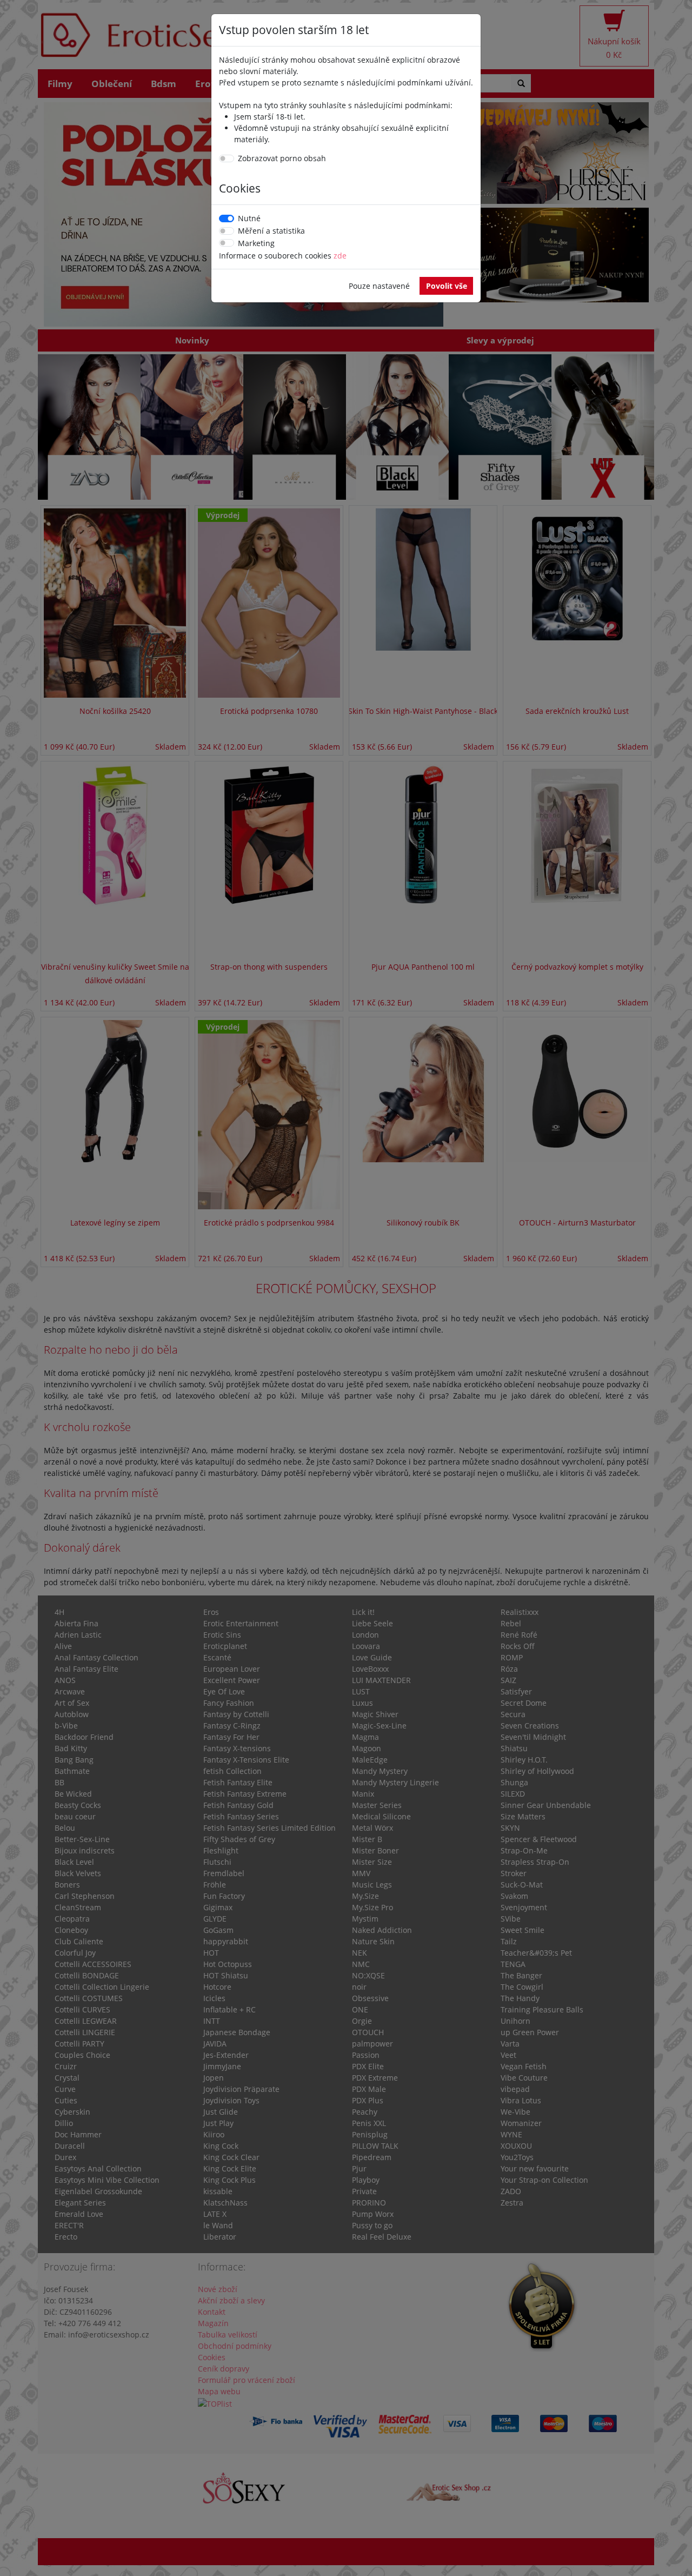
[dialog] (346, 1288)
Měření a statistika (271, 231)
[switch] (227, 158)
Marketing (256, 243)
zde (340, 256)
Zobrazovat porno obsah (282, 158)
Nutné (249, 218)
